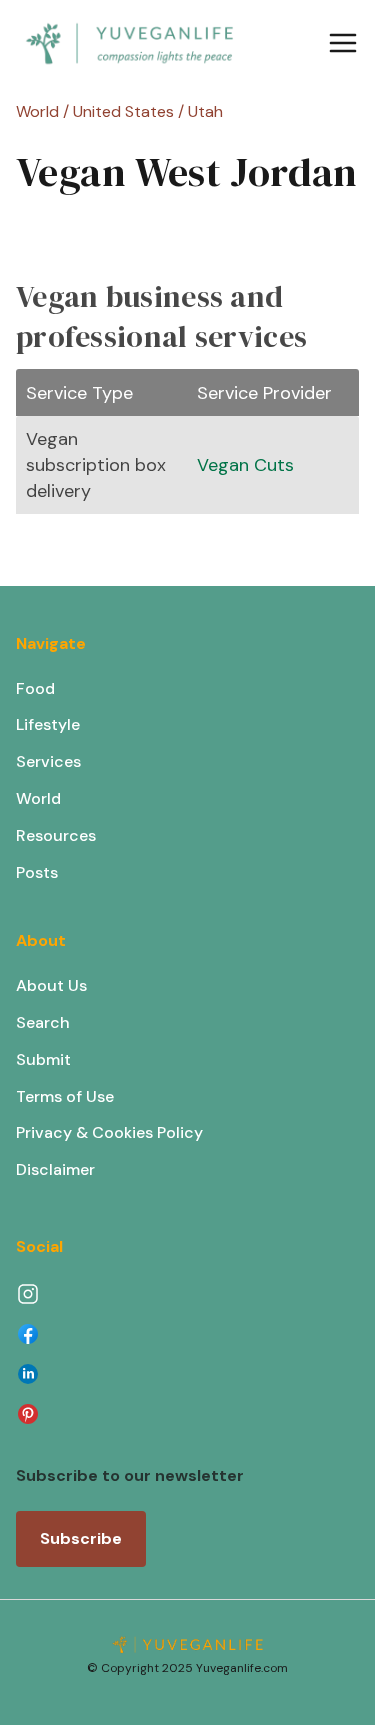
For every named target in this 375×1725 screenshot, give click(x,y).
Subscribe (81, 1538)
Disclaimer (55, 1169)
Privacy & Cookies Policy (109, 1132)
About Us (51, 985)
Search (43, 1022)
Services (48, 761)
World (38, 798)
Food (35, 688)
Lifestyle (48, 724)
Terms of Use (65, 1096)
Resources (56, 835)
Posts (37, 872)
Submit (43, 1059)
